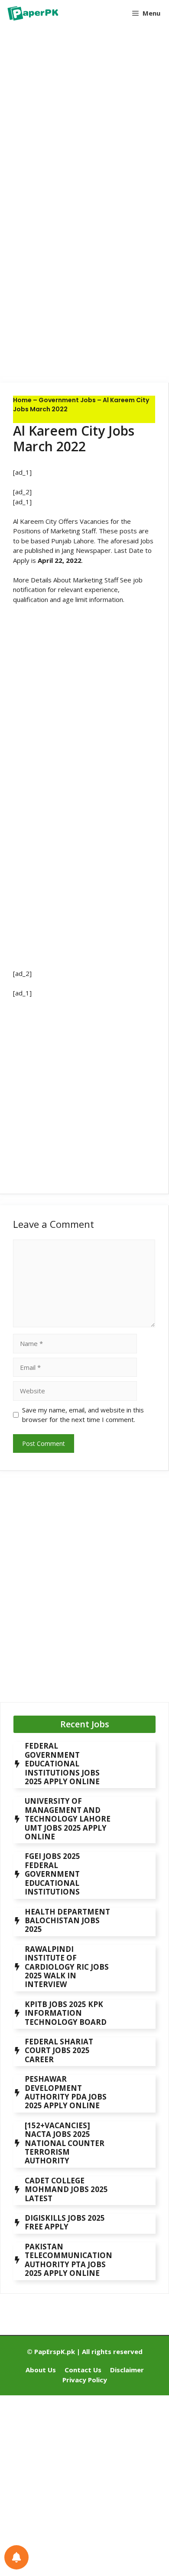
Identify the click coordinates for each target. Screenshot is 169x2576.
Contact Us (83, 2370)
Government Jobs (67, 400)
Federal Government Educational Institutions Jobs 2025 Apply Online (62, 1764)
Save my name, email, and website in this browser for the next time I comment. (83, 1415)
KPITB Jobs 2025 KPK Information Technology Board (66, 2013)
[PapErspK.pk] (32, 13)
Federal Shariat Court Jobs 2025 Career (59, 2050)
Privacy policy (85, 2380)
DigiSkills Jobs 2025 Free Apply (65, 2222)
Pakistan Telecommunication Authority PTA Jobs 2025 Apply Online (68, 2260)
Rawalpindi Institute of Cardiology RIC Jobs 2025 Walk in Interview (67, 1967)
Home (22, 400)
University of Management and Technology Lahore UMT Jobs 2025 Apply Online (68, 1819)
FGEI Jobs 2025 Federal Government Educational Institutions (52, 1874)
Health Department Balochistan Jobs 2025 (67, 1921)
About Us (41, 2370)
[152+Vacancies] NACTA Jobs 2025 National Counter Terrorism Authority (65, 2143)
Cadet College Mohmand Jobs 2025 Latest (66, 2189)
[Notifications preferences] (16, 2557)
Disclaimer (127, 2370)
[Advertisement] (84, 122)
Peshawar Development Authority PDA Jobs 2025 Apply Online (66, 2092)
